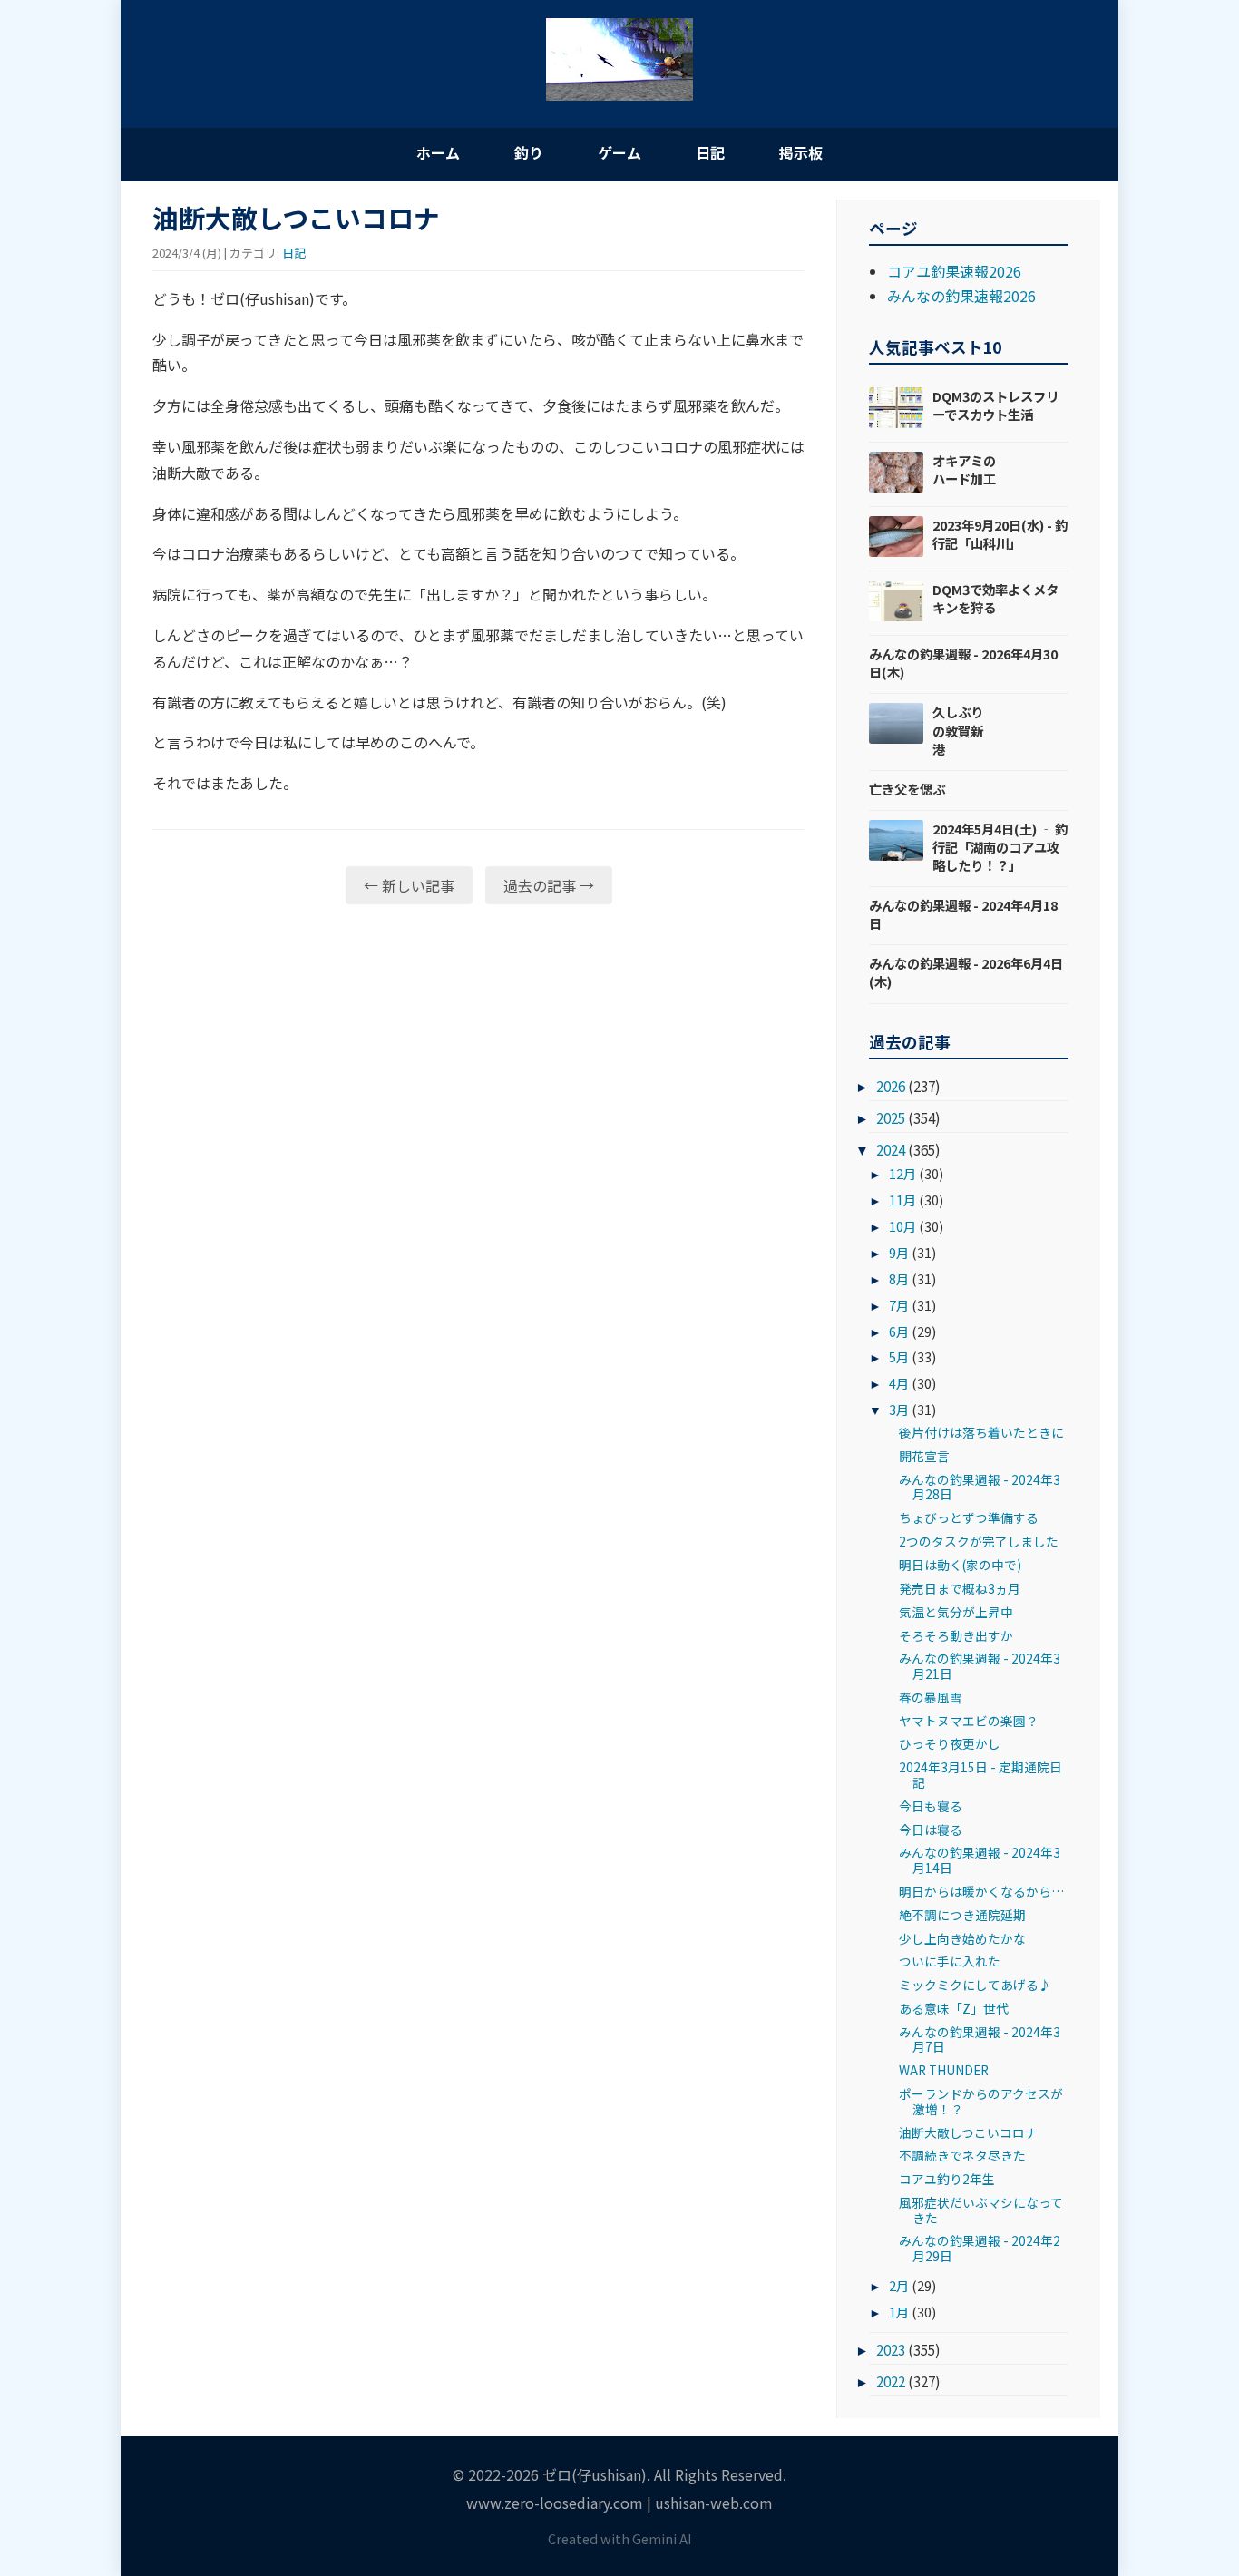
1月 (899, 2312)
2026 (891, 1086)
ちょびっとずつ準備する (969, 1517)
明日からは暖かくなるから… (981, 1891)
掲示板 (801, 152)
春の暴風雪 (931, 1697)
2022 (891, 2381)
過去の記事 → (549, 885)
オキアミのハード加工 (964, 469)
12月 (902, 1173)
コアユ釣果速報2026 (954, 271)
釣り (529, 152)
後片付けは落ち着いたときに (981, 1432)
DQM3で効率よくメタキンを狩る (995, 598)
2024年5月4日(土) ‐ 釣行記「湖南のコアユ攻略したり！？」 (1000, 847)
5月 (899, 1356)
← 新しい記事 (409, 885)
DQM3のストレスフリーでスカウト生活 (995, 405)
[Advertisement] (478, 1059)
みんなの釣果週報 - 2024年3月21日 (980, 1665)
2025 (891, 1117)
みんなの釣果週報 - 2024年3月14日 (980, 1859)
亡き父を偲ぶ (907, 789)
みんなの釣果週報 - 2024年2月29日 (980, 2248)
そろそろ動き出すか (956, 1635)
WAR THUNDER (944, 2070)
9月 (899, 1252)
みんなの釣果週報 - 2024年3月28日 (980, 1487)
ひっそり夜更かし (950, 1743)
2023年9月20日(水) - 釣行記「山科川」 (1000, 534)
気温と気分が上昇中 (956, 1612)
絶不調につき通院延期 (962, 1915)
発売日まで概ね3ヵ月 (960, 1588)
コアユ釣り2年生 (947, 2179)
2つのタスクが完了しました (979, 1541)
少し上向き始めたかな (962, 1938)
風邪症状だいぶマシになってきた (981, 2210)
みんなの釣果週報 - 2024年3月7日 (980, 2039)
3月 (899, 1409)
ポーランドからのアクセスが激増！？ (981, 2101)
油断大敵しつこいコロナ (968, 2132)
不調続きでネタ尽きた (962, 2155)
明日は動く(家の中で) (960, 1565)
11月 (902, 1200)
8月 (899, 1278)
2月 (899, 2285)
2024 (891, 1149)
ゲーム (619, 152)
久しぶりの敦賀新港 (958, 730)
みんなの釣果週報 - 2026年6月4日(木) (966, 972)
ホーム (438, 152)
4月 (899, 1383)
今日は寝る (931, 1830)
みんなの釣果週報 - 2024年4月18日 (963, 914)
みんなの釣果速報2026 (961, 296)
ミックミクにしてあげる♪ (975, 1985)
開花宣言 (924, 1456)
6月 (899, 1331)
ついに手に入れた (950, 1961)
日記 (710, 152)
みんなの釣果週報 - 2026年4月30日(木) (963, 663)
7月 (899, 1305)
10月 (902, 1226)
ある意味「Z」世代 (954, 2008)
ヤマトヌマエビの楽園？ (969, 1721)
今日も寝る (931, 1806)
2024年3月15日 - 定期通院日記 (980, 1774)
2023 (891, 2349)
